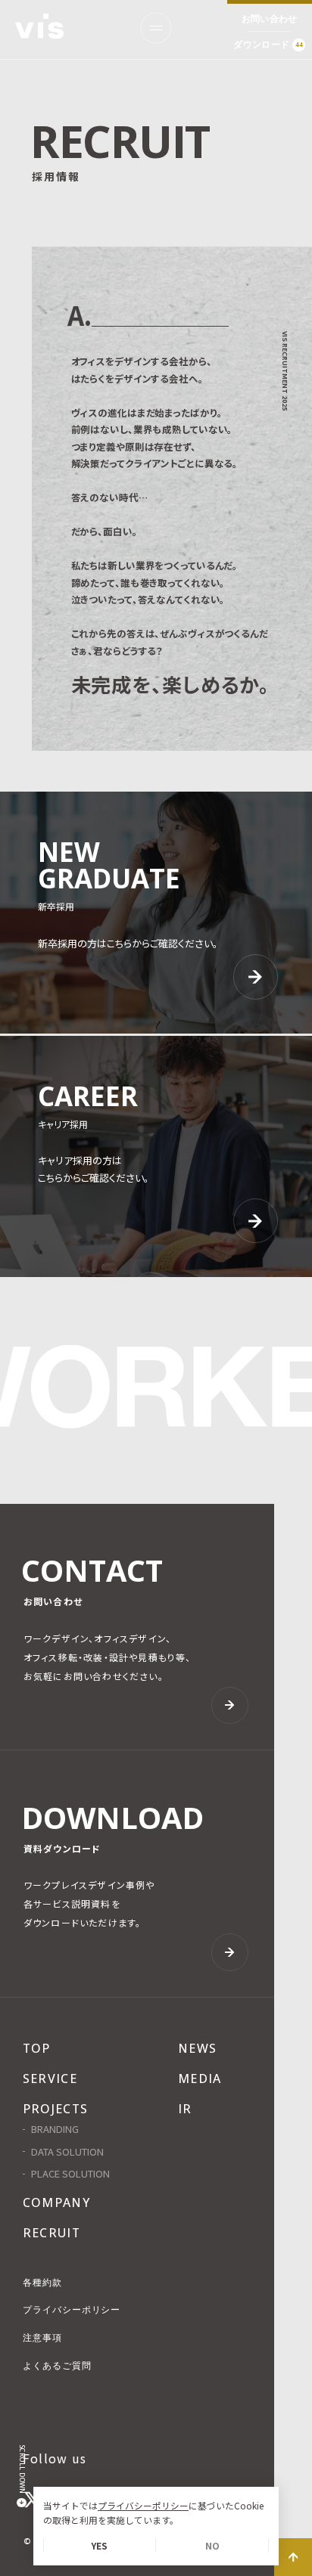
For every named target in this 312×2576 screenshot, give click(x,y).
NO (212, 2545)
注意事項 (42, 2338)
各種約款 (42, 2283)
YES (99, 2545)
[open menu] (156, 28)
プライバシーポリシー (143, 2505)
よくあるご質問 (57, 2366)
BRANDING (55, 2130)
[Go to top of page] (293, 2557)
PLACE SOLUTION (70, 2174)
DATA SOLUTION (67, 2152)
